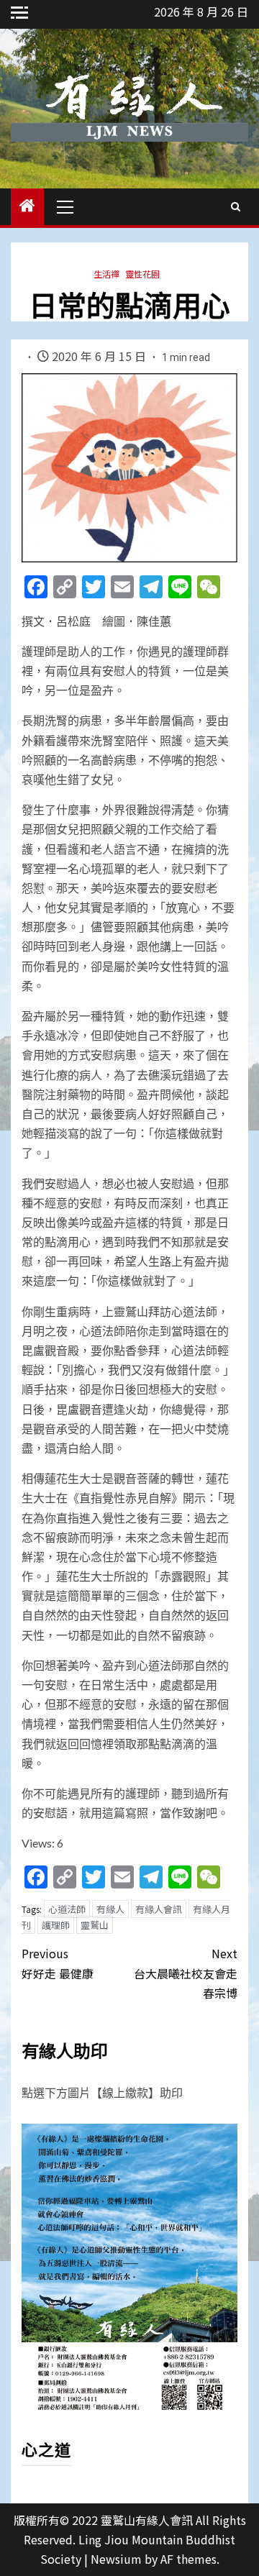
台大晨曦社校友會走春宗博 (186, 1973)
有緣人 (110, 1909)
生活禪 (106, 274)
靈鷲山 (95, 1925)
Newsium (116, 2559)
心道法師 (67, 1909)
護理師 (56, 1925)
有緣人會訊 (159, 1909)
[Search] (236, 206)
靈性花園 (142, 274)
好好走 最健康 (58, 1963)
